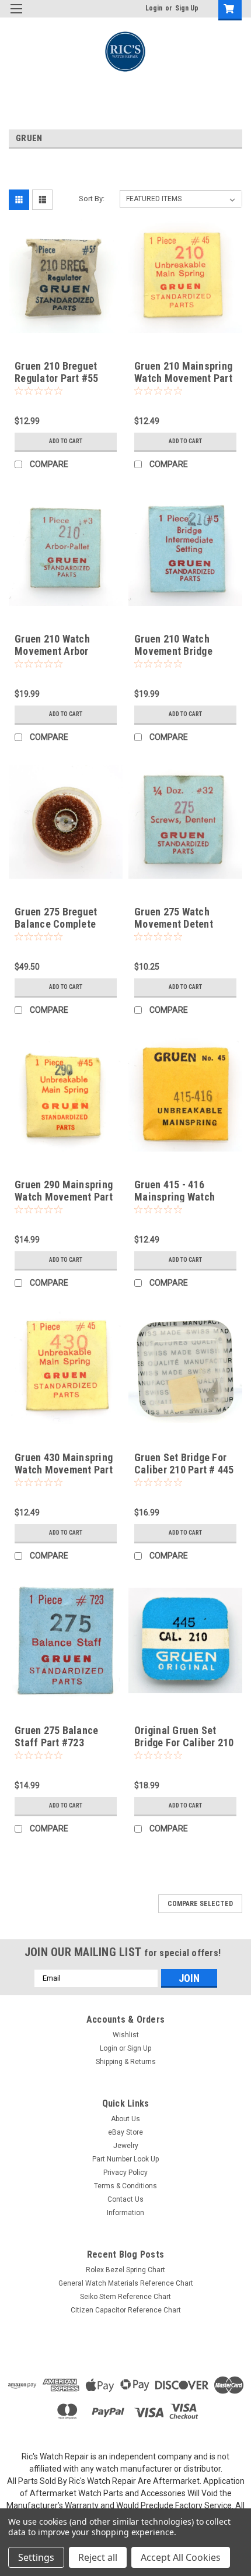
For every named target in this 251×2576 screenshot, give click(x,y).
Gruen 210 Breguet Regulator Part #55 (57, 372)
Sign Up (187, 8)
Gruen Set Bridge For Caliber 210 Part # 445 (184, 1464)
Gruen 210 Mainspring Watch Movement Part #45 (183, 378)
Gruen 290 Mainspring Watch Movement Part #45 (64, 1197)
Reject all (98, 2557)
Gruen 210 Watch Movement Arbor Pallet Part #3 (52, 651)
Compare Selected (200, 1904)
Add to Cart (66, 441)
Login (154, 8)
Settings (36, 2557)
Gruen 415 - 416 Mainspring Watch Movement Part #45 (178, 1197)
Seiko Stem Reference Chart (125, 2297)
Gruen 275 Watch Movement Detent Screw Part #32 (174, 924)
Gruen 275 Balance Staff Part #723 (56, 1736)
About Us (125, 2119)
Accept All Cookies (181, 2557)
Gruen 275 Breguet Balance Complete (56, 918)
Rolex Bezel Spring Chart (125, 2270)
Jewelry (126, 2146)
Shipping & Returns (126, 2062)
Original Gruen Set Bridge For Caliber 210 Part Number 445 (184, 1743)
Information (125, 2213)
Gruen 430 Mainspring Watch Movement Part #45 (64, 1470)
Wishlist (126, 2035)
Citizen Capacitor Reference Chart (126, 2310)
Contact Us (125, 2199)
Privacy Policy (125, 2173)
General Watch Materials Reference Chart (126, 2283)
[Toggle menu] (16, 16)
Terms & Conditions (125, 2186)
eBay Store (125, 2132)
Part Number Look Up (125, 2159)
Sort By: (92, 199)
